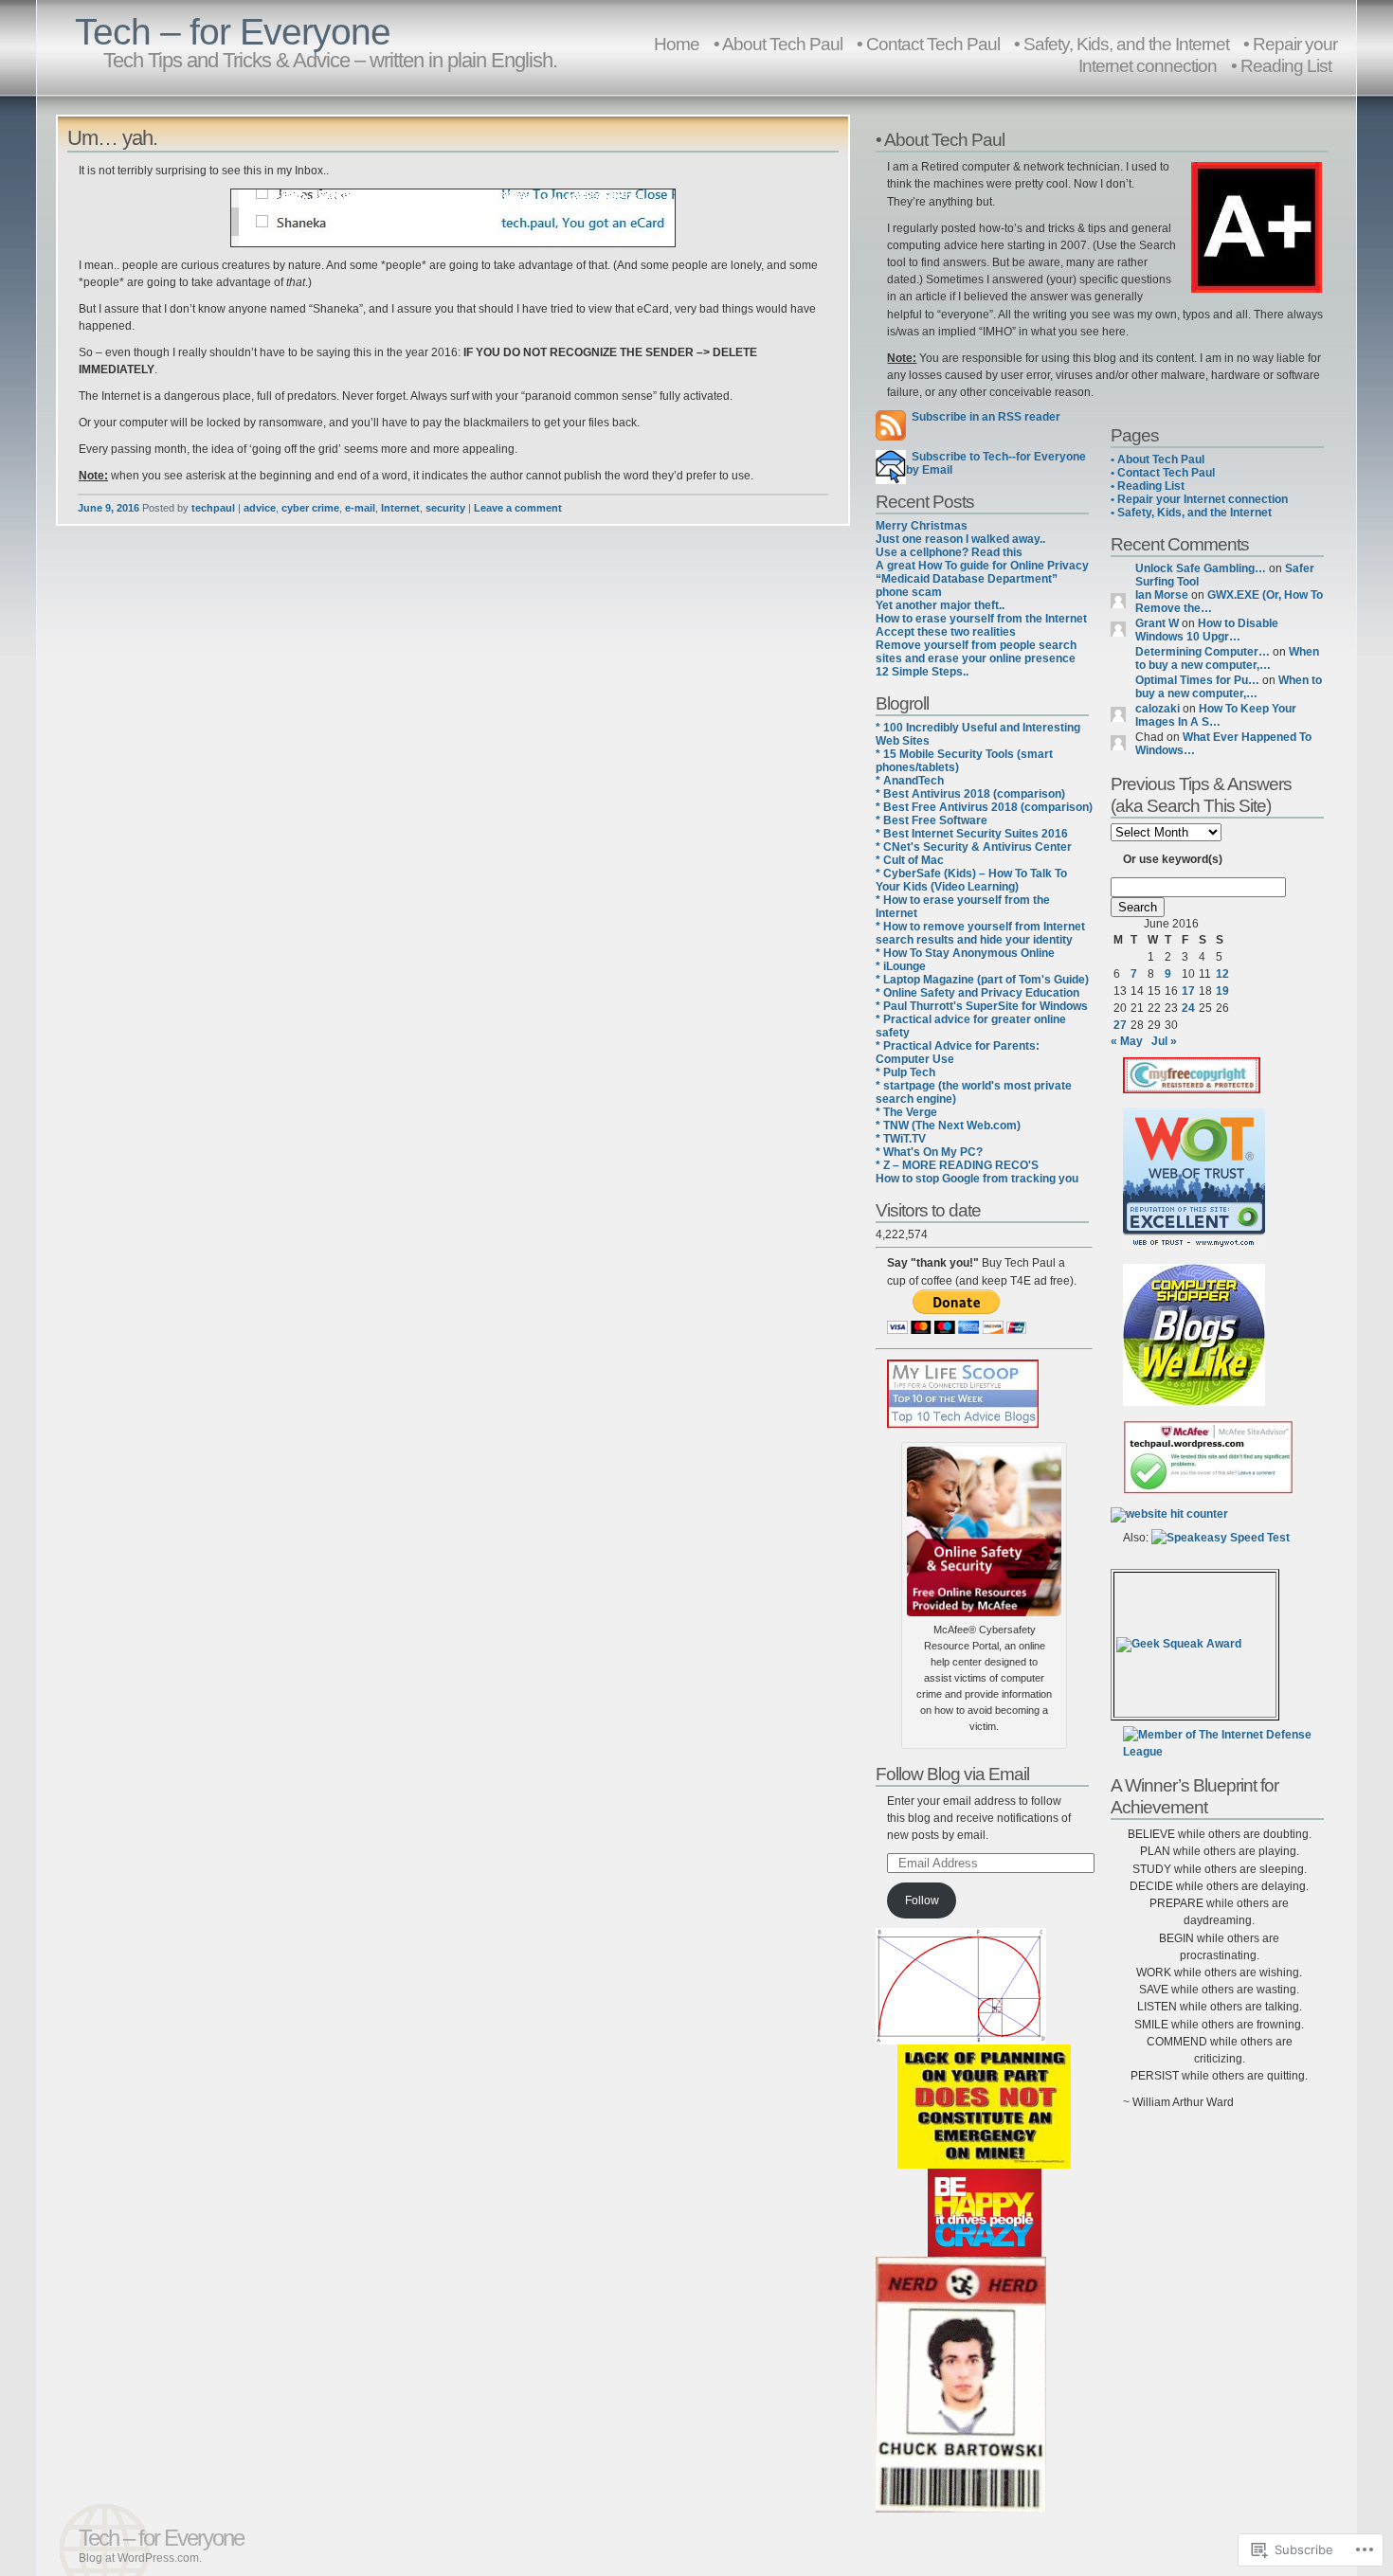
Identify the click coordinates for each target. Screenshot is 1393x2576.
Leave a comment (518, 508)
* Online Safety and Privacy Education (977, 993)
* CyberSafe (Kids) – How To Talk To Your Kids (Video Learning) (971, 880)
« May (1127, 1041)
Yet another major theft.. (940, 605)
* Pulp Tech (905, 1072)
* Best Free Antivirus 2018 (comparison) (984, 807)
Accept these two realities (946, 632)
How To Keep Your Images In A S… (1216, 715)
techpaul (213, 508)
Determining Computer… (1203, 652)
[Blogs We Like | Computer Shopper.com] (1194, 1402)
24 (1188, 1008)
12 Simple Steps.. (922, 672)
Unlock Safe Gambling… (1201, 568)
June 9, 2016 (109, 508)
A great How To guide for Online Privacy (982, 566)
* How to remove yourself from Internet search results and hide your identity (980, 933)
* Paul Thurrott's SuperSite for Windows (982, 1006)
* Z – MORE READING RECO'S (957, 1165)
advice (260, 508)
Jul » (1164, 1041)
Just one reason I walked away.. (960, 539)
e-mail (360, 508)
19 (1222, 991)
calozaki (1158, 709)
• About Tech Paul (778, 44)
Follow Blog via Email (952, 1774)
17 (1188, 991)
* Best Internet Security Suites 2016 (972, 834)
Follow (922, 1900)
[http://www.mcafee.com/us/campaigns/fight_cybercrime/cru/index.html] (984, 1528)
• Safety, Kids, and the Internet (1191, 513)
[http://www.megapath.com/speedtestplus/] (1221, 1538)
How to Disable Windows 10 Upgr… (1207, 630)
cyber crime (310, 508)
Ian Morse (1162, 595)
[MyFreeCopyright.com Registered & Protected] (1192, 1090)
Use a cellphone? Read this (949, 552)
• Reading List (1281, 65)
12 (1222, 974)
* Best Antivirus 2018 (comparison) (970, 794)
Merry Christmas (922, 526)
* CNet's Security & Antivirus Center (974, 847)
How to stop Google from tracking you (977, 1179)
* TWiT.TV (901, 1139)
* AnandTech (910, 781)
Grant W (1157, 623)
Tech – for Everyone (233, 32)
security (445, 508)
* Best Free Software (932, 820)
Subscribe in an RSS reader (986, 417)
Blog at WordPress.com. (140, 2558)
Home (677, 44)
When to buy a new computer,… (1227, 658)
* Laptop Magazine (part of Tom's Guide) (982, 980)
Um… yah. (112, 138)
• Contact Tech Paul (928, 44)
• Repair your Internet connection (1208, 54)
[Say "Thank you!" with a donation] (957, 1330)
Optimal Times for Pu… (1197, 680)
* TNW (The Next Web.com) (948, 1126)
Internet (400, 508)
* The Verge (906, 1112)
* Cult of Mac (910, 860)
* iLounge (901, 966)
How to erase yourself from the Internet (981, 619)
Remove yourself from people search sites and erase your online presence (976, 652)
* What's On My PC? (929, 1152)
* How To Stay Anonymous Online (965, 953)
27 (1120, 1025)
